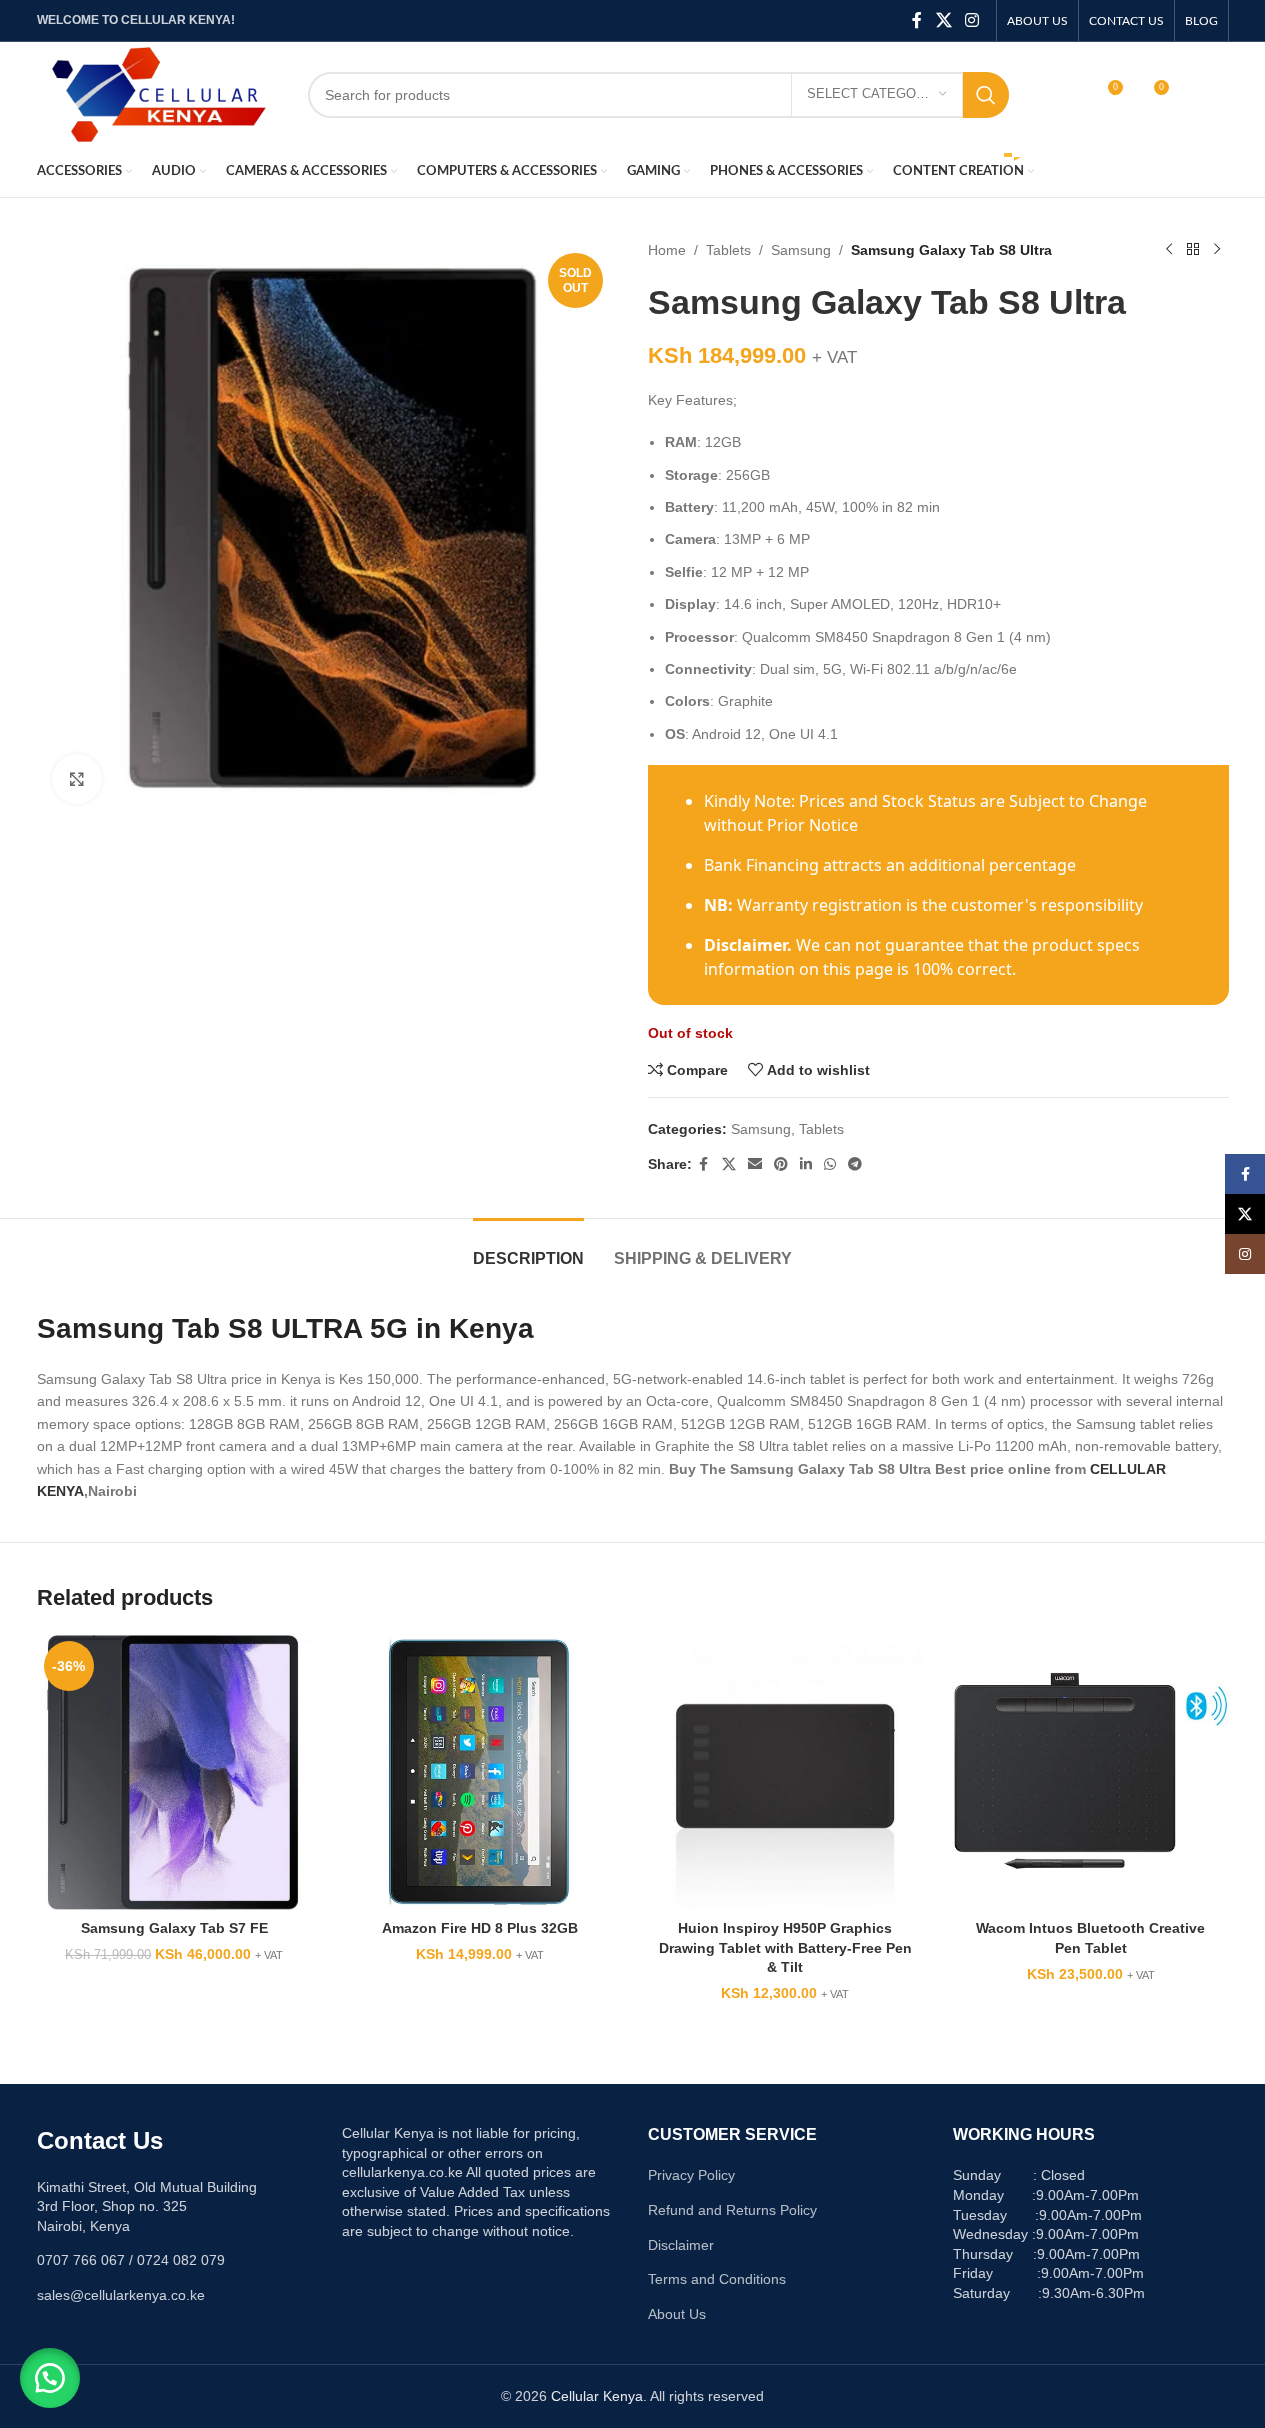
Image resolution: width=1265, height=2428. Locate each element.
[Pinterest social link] (781, 1164)
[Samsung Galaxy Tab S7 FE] (175, 1772)
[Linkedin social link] (806, 1164)
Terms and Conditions (717, 2279)
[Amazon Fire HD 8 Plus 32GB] (480, 1772)
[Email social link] (755, 1164)
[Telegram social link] (855, 1164)
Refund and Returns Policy (732, 2210)
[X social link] (943, 20)
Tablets (728, 250)
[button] (50, 2378)
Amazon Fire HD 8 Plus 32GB (480, 1928)
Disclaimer (681, 2245)
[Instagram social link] (971, 20)
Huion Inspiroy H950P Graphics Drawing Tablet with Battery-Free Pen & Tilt (785, 1947)
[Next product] (1217, 250)
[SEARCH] (986, 95)
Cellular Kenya (597, 2396)
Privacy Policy (691, 2175)
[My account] (1064, 95)
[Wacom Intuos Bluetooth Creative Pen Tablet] (1091, 1772)
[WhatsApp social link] (830, 1164)
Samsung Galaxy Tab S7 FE (174, 1928)
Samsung (801, 250)
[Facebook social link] (917, 20)
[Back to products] (1193, 250)
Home (667, 250)
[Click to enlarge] (77, 779)
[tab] (528, 1248)
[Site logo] (157, 93)
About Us (677, 2314)
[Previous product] (1169, 250)
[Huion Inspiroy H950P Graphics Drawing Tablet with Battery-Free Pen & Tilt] (786, 1772)
